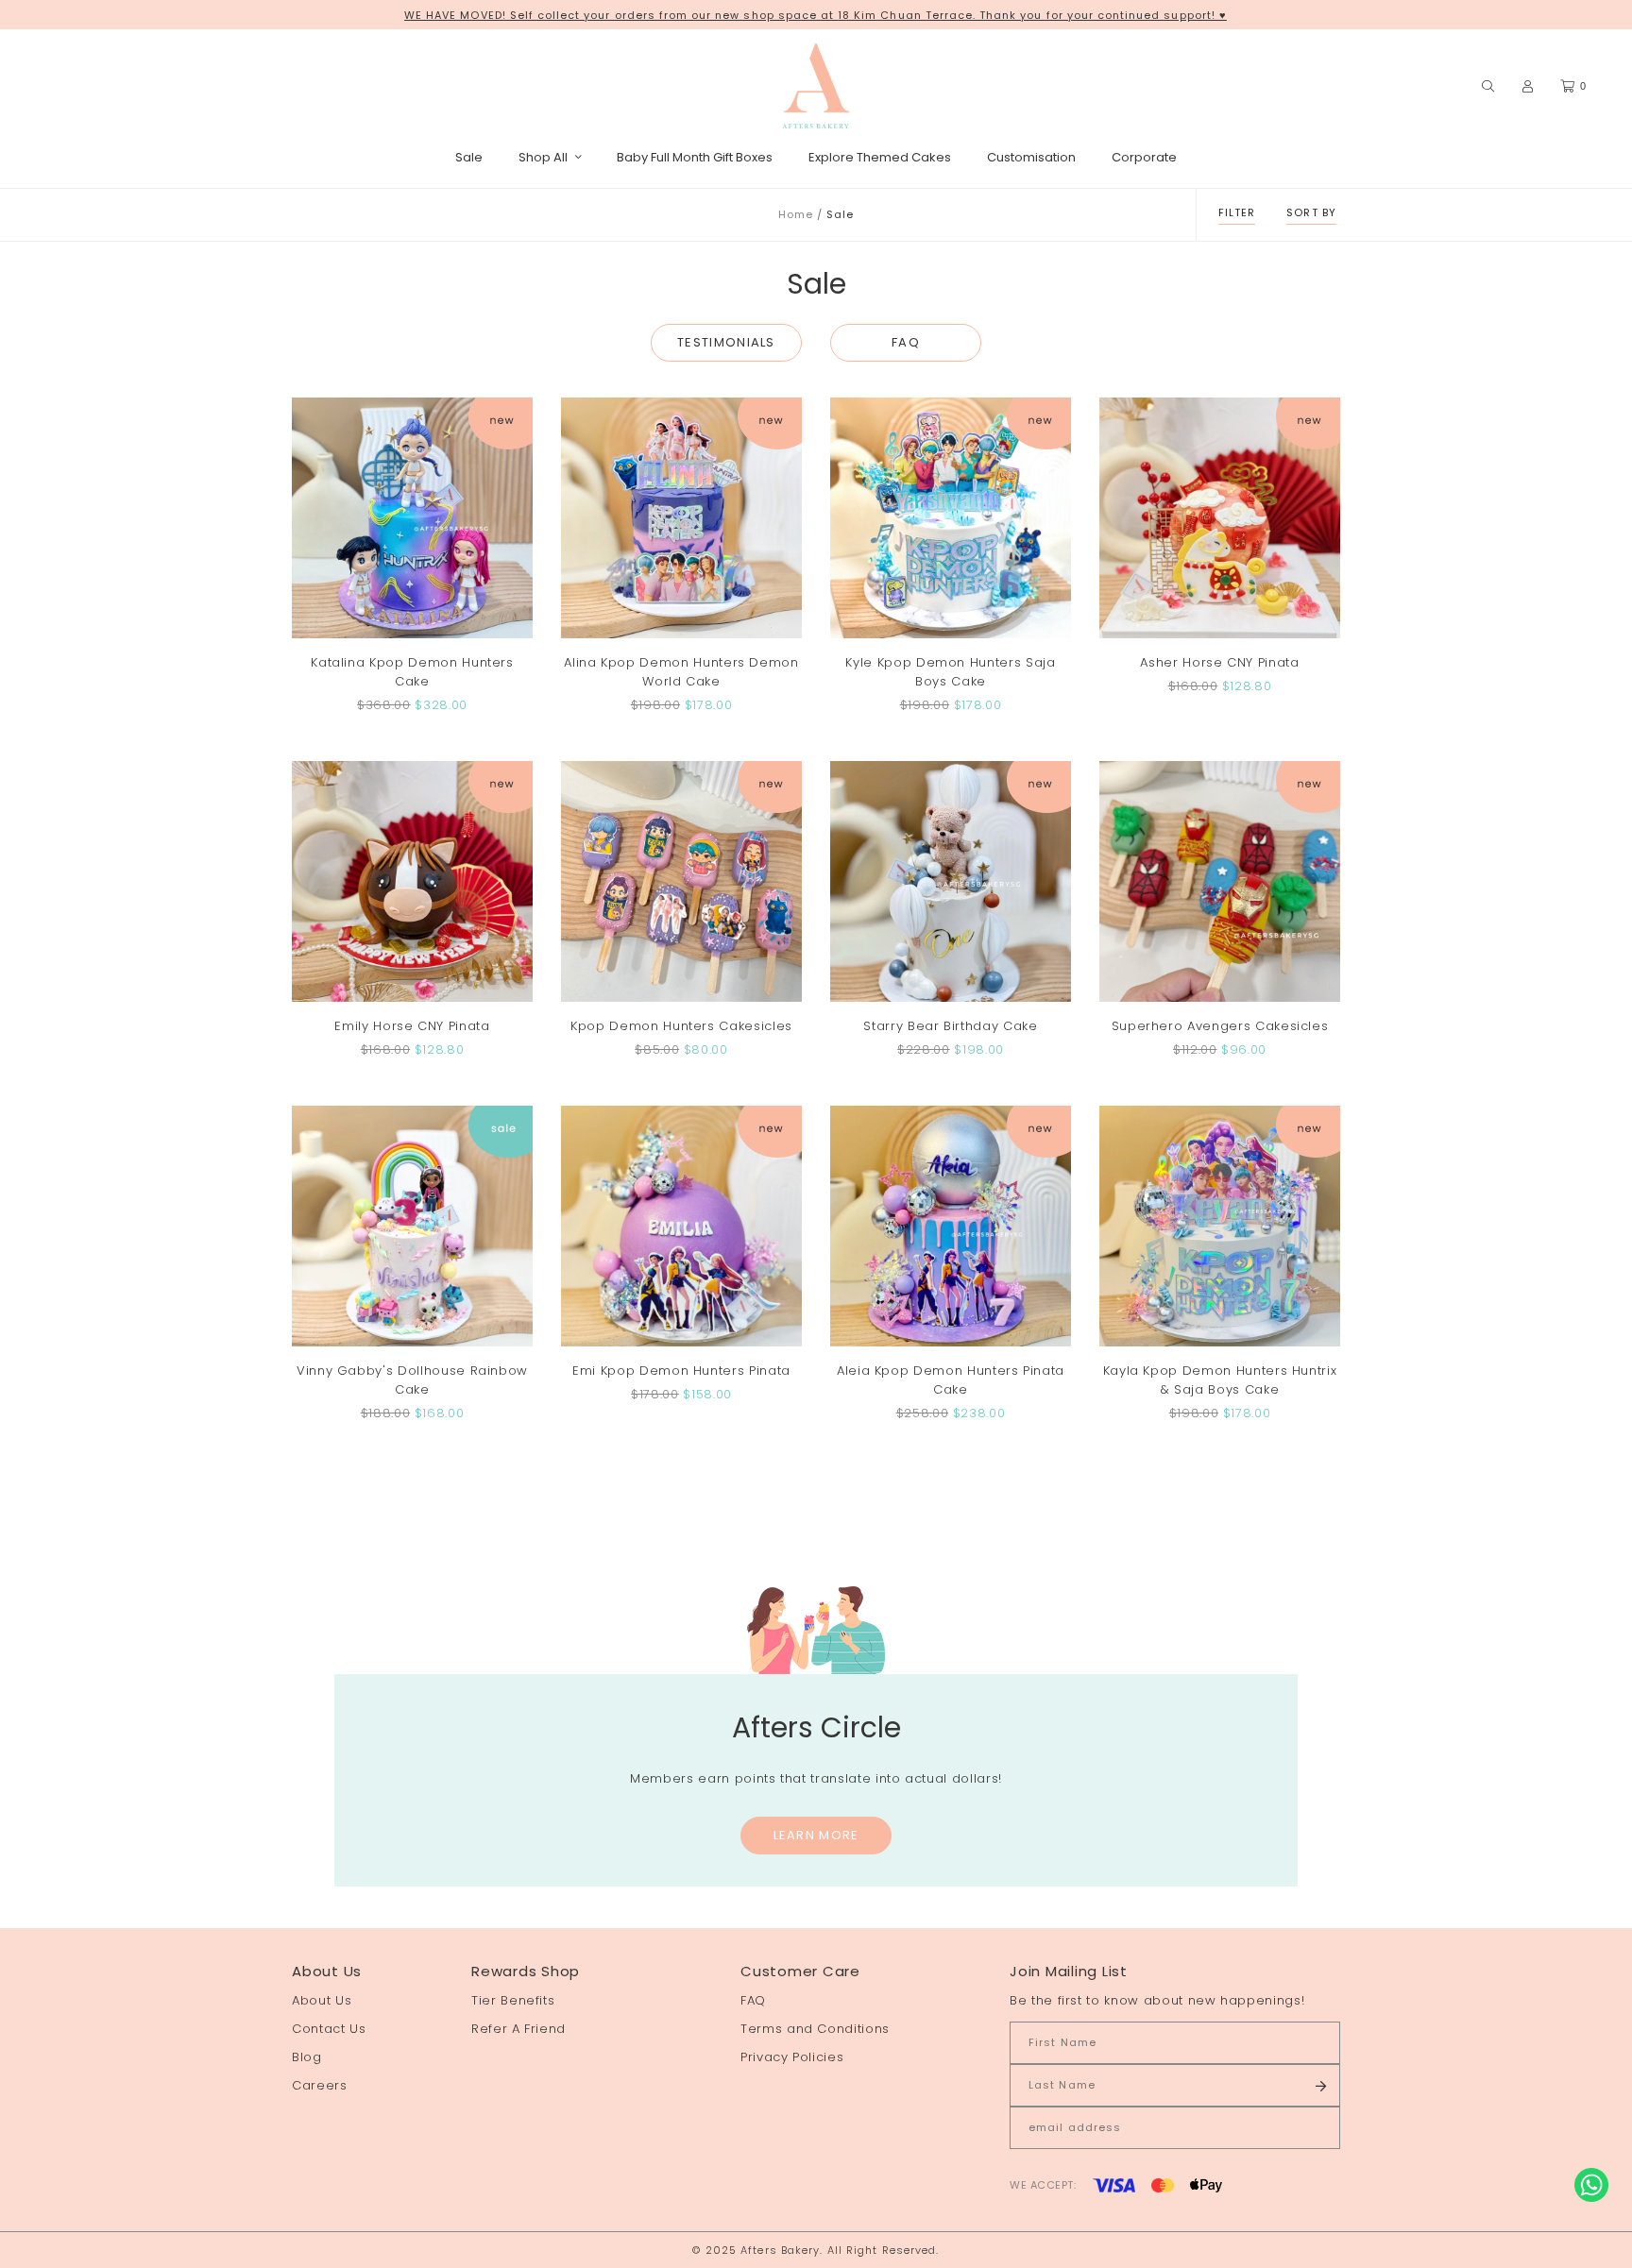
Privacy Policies (792, 2057)
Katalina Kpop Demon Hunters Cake (412, 672)
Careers (320, 2085)
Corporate (1144, 157)
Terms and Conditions (815, 2029)
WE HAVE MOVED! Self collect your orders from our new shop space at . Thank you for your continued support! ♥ (816, 15)
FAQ (906, 342)
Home (796, 214)
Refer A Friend (518, 2029)
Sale (469, 157)
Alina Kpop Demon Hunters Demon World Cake (681, 672)
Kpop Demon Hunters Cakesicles (681, 1026)
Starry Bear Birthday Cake (950, 1026)
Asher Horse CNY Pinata (1219, 662)
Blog (307, 2057)
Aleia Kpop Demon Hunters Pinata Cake (951, 1380)
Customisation (1031, 157)
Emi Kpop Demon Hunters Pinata (681, 1371)
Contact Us (329, 2029)
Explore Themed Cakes (880, 157)
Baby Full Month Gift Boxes (695, 157)
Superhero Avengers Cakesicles (1220, 1026)
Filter (1237, 212)
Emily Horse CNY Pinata (412, 1026)
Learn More (816, 1835)
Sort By (1311, 212)
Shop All (543, 157)
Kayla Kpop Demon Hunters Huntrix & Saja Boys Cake (1220, 1380)
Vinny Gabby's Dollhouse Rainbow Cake (412, 1380)
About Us (322, 2000)
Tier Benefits (513, 2000)
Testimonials (726, 342)
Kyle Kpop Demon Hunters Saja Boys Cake (950, 672)
